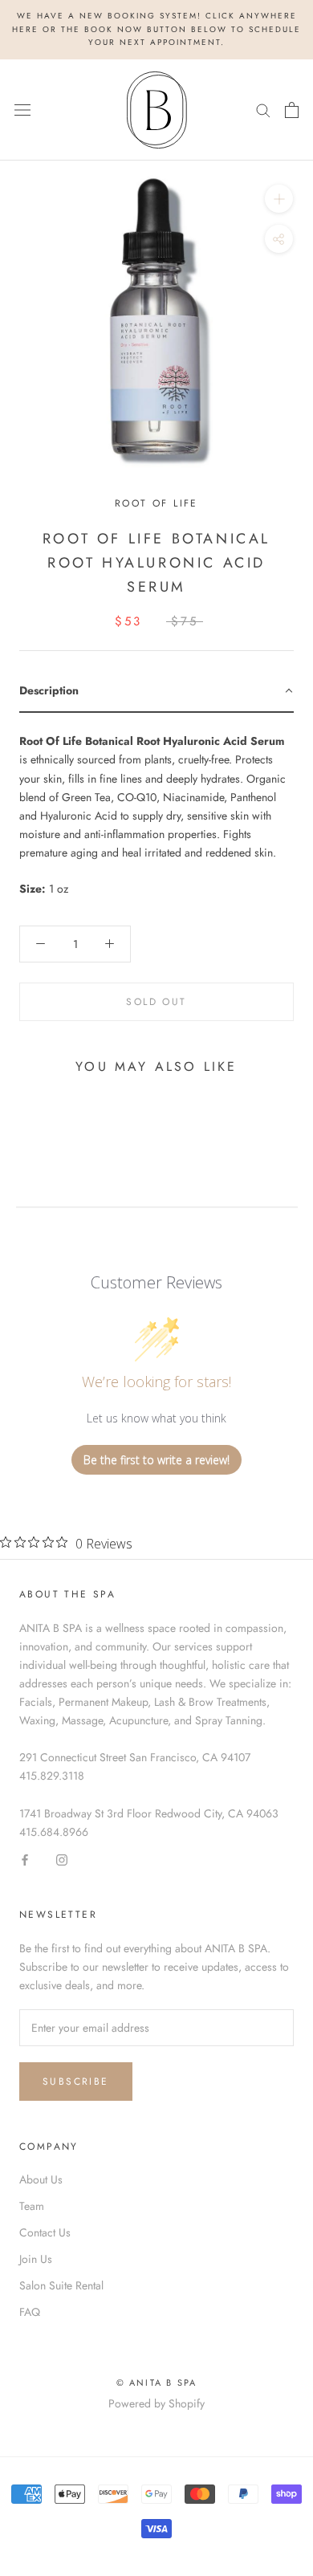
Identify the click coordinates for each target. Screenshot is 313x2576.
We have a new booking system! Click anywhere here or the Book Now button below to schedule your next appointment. (156, 29)
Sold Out (156, 1002)
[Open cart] (292, 110)
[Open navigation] (22, 110)
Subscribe (76, 2082)
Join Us (36, 2259)
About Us (41, 2179)
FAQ (30, 2312)
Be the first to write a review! (156, 1460)
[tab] (156, 692)
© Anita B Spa (157, 2383)
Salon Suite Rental (61, 2285)
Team (32, 2206)
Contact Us (45, 2232)
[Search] (263, 110)
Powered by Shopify (156, 2403)
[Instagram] (62, 1860)
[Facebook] (25, 1860)
